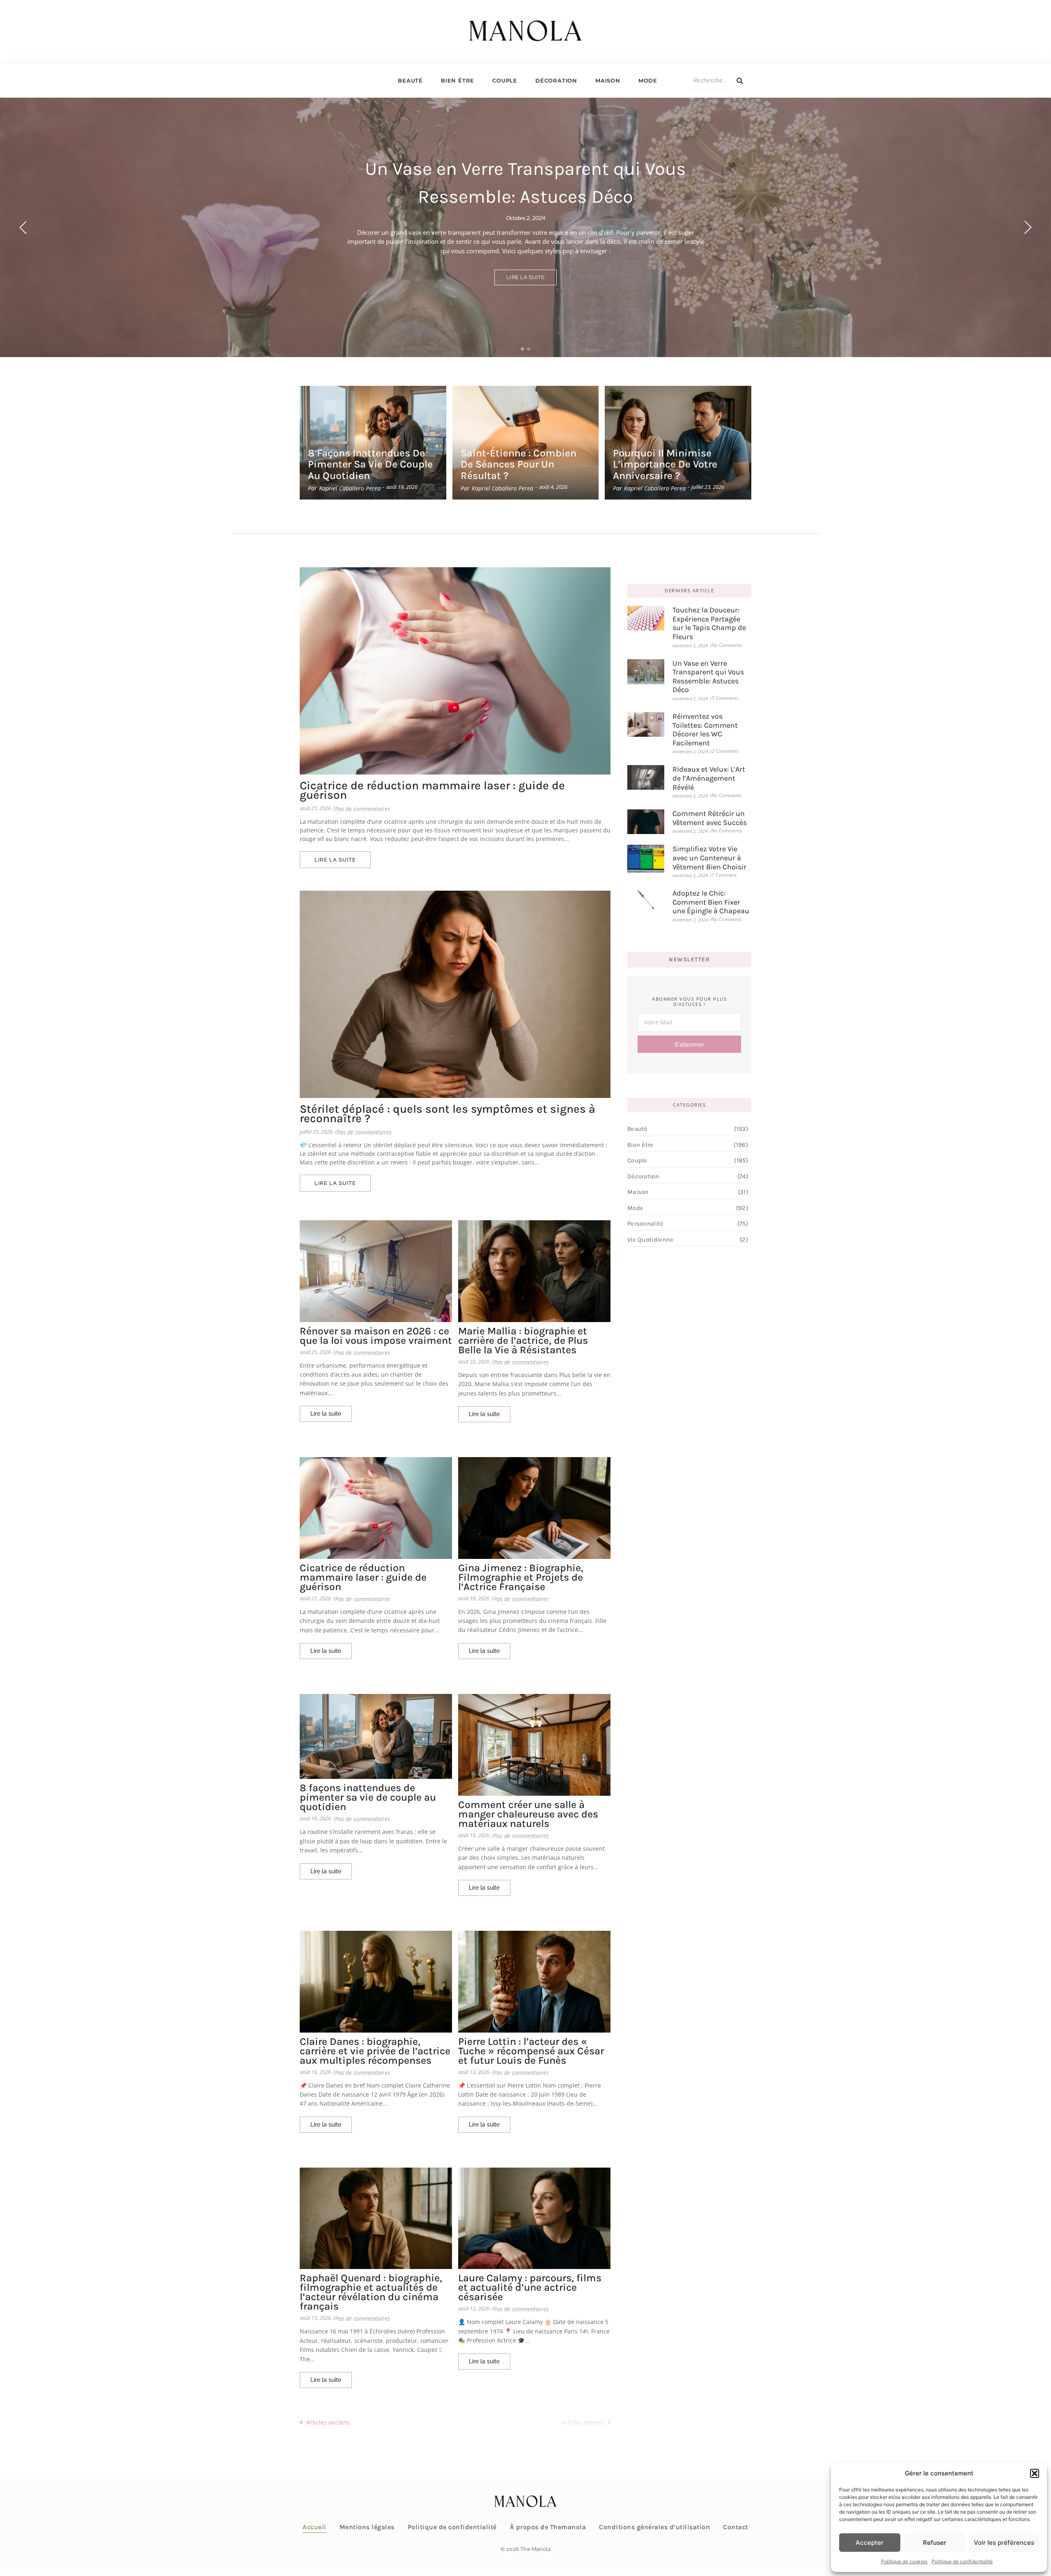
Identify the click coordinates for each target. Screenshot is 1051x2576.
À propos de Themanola (548, 2527)
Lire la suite (525, 277)
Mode (648, 80)
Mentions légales (367, 2527)
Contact (736, 2527)
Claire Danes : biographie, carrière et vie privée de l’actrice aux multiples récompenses (375, 2051)
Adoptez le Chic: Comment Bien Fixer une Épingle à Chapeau (711, 902)
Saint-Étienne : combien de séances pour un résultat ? (519, 464)
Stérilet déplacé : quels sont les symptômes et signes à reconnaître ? (447, 1114)
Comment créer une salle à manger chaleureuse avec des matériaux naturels (528, 1814)
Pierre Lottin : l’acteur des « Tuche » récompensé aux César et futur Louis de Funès (531, 2051)
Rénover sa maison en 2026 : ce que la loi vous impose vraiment (376, 1336)
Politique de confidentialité (962, 2561)
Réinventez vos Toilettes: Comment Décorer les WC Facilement (705, 730)
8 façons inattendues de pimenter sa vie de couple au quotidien (370, 464)
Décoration (556, 80)
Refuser (935, 2543)
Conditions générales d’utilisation (654, 2527)
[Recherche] (740, 81)
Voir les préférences (1004, 2543)
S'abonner (690, 1045)
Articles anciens (328, 2422)
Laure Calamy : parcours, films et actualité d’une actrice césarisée (530, 2287)
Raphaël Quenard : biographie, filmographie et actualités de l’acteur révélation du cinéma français (371, 2292)
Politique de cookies (904, 2561)
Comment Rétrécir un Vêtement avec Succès (710, 818)
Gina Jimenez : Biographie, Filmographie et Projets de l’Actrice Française (521, 1577)
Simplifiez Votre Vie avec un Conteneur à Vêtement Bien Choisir (709, 858)
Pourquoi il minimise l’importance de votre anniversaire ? (665, 464)
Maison (608, 80)
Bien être (458, 80)
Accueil (314, 2527)
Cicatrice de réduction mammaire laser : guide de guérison (432, 790)
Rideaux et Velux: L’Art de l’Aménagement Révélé (709, 778)
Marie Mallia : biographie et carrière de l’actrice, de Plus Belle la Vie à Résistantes (523, 1340)
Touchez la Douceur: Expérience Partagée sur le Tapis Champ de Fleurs (709, 623)
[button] (1035, 2473)
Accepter (870, 2543)
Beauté (410, 80)
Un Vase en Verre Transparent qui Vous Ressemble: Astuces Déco (708, 677)
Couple (505, 80)
